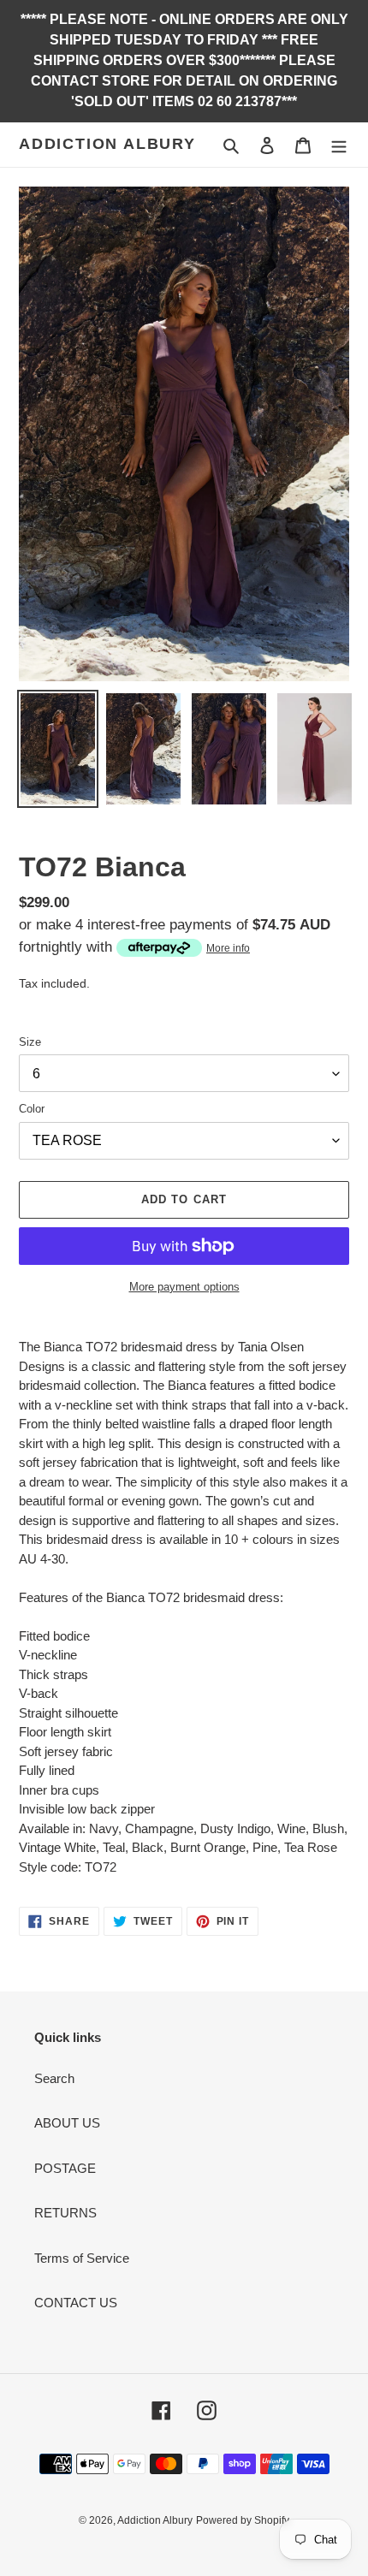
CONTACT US (76, 2303)
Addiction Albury (107, 144)
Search (54, 2078)
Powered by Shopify (243, 2520)
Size (30, 1042)
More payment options (184, 1287)
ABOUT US (67, 2123)
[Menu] (339, 145)
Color (32, 1109)
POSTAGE (65, 2168)
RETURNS (65, 2213)
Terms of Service (82, 2258)
